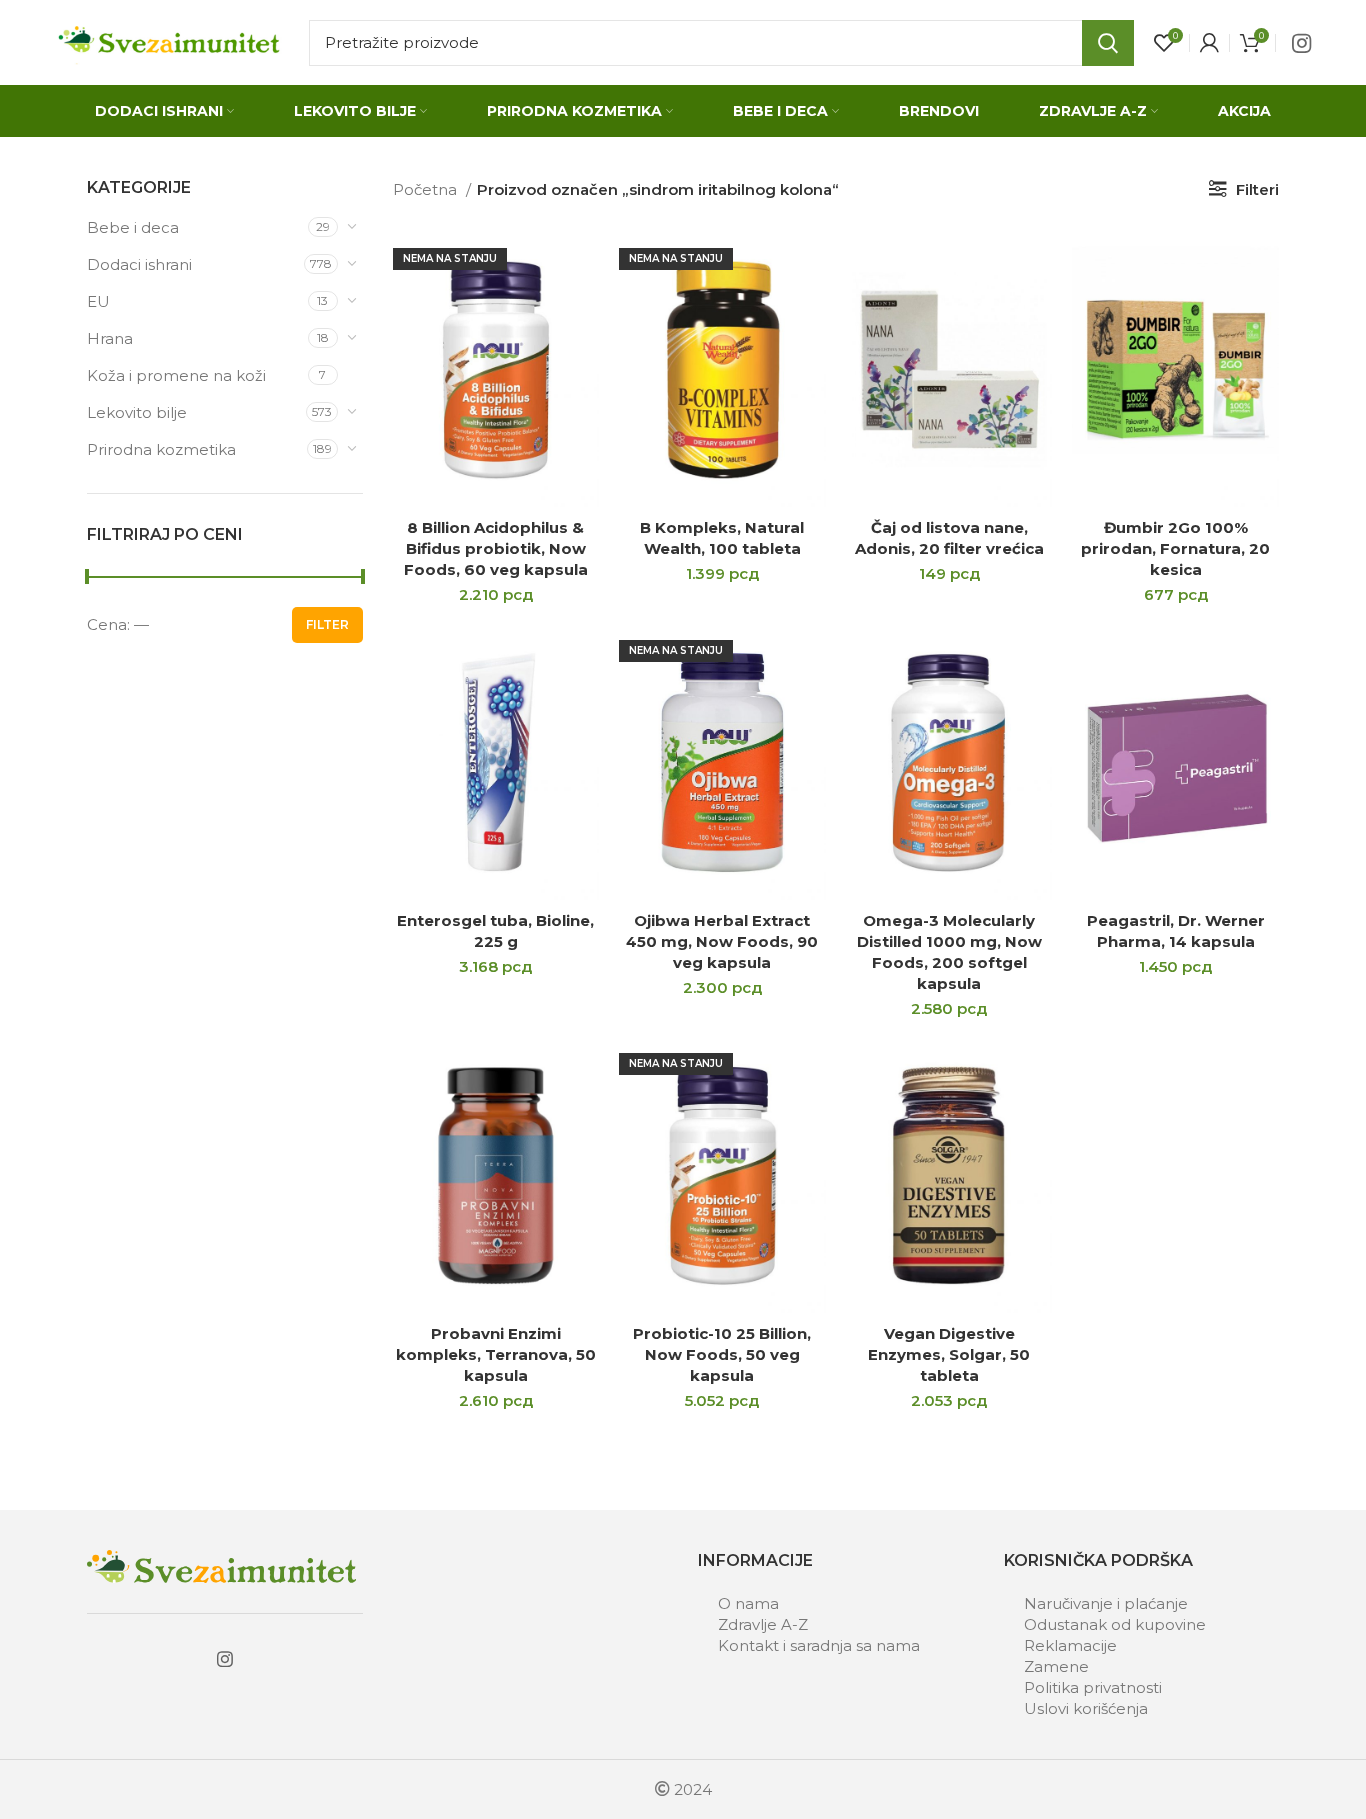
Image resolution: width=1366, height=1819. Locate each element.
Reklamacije (1070, 1645)
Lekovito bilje (137, 412)
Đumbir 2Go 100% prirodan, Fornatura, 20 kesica (1175, 548)
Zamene (1056, 1666)
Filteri (1257, 189)
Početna (427, 189)
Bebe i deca (133, 227)
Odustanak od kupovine (1115, 1624)
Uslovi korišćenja (1086, 1708)
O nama (748, 1603)
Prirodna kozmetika (161, 449)
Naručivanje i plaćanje (1106, 1603)
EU (98, 301)
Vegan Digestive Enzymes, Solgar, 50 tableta (949, 1354)
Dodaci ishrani (139, 264)
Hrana (110, 338)
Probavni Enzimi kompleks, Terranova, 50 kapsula (496, 1354)
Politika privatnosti (1093, 1687)
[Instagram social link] (1301, 43)
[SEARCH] (1108, 43)
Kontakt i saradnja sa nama (819, 1645)
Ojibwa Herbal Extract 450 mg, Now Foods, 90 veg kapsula (722, 941)
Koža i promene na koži (176, 375)
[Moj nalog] (1209, 43)
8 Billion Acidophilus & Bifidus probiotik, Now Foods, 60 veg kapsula (496, 548)
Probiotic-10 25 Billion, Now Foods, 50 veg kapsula (722, 1354)
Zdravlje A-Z (763, 1624)
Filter (327, 624)
